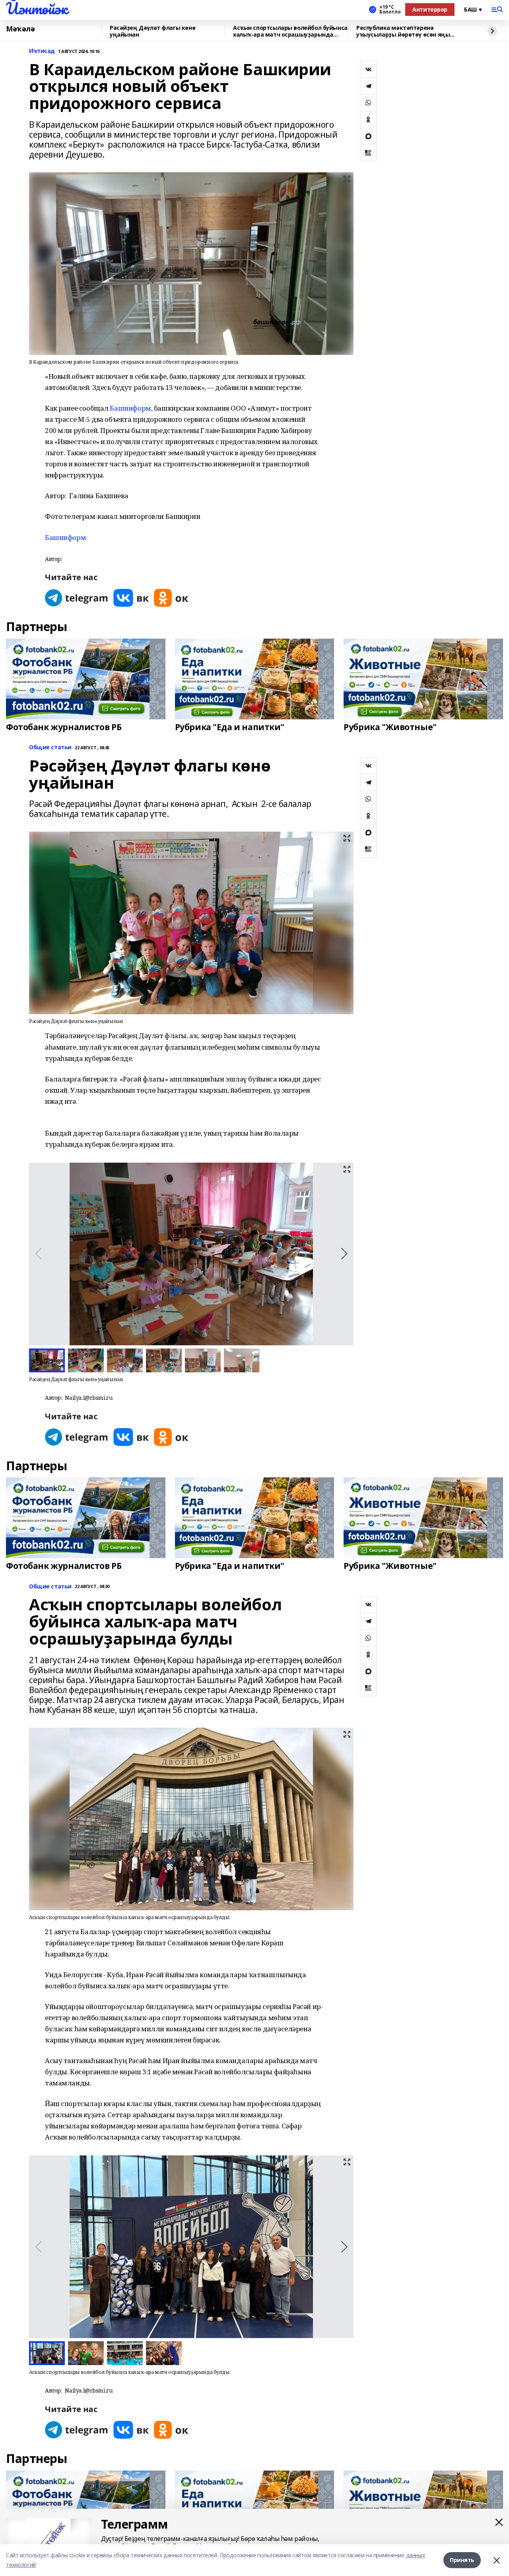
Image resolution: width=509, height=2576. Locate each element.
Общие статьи (50, 747)
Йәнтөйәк (37, 8)
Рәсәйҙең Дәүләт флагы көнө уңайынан (153, 31)
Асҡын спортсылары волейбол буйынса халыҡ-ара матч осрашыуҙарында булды (290, 31)
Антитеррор (430, 9)
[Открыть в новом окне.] (77, 598)
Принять (462, 2560)
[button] (344, 1254)
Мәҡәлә (20, 29)
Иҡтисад (42, 51)
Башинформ (130, 408)
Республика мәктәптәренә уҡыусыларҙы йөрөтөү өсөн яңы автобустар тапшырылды (403, 31)
